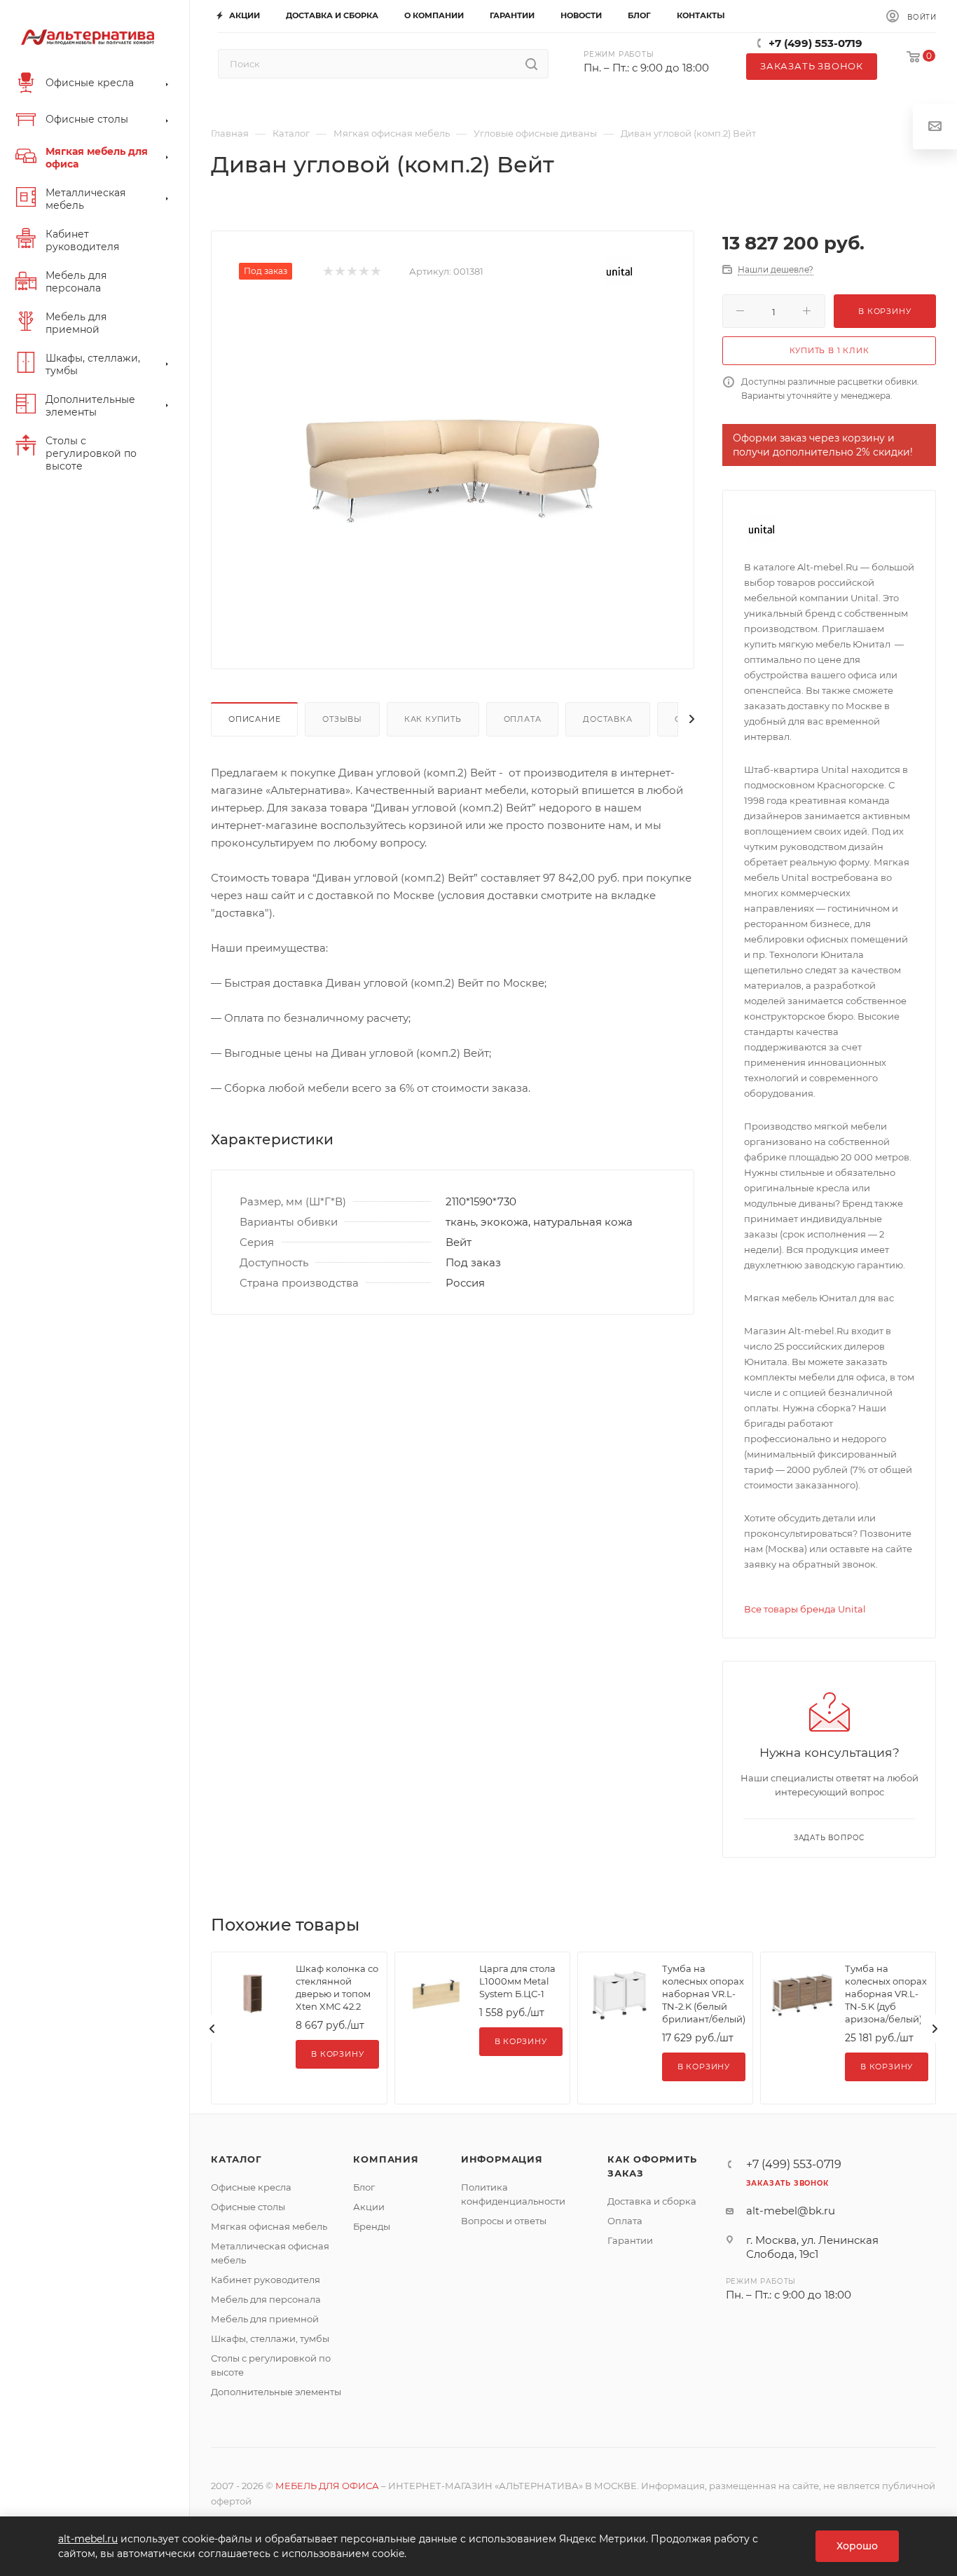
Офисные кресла (251, 2187)
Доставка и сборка (652, 2201)
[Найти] (531, 64)
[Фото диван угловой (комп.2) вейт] (453, 464)
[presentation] (212, 2029)
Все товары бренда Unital (805, 1609)
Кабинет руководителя (266, 2280)
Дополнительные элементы (276, 2392)
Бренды (372, 2226)
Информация (502, 2159)
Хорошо (857, 2546)
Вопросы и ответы (504, 2221)
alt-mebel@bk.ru (791, 2211)
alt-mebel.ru (88, 2539)
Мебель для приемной (265, 2319)
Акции (369, 2207)
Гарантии (630, 2240)
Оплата (523, 719)
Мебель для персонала (266, 2299)
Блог (364, 2187)
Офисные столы (248, 2207)
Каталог (236, 2159)
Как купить (433, 719)
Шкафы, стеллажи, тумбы (270, 2338)
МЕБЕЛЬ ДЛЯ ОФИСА (327, 2486)
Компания (386, 2159)
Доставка (607, 719)
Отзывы (342, 719)
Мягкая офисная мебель (269, 2226)
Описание (254, 719)
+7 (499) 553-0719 (815, 43)
